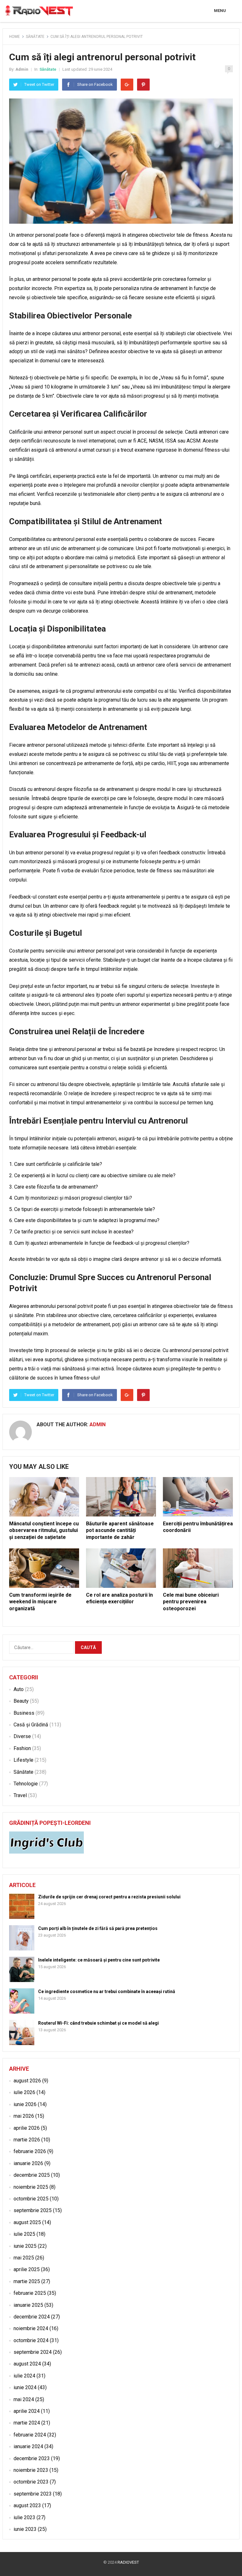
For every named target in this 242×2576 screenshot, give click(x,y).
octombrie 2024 (31, 2340)
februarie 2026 (30, 2151)
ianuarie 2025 (28, 2305)
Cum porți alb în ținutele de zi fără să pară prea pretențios (98, 1928)
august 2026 (27, 2081)
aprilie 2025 (27, 2269)
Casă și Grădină (31, 1725)
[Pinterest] (143, 85)
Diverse (22, 1736)
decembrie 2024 (32, 2317)
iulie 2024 (24, 2376)
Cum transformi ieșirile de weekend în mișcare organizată (40, 1602)
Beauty (21, 1701)
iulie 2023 (24, 2517)
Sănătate (35, 37)
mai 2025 (24, 2258)
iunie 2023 (25, 2529)
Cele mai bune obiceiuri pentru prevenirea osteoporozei (191, 1602)
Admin (22, 69)
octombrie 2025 (31, 2199)
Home (14, 37)
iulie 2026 (24, 2092)
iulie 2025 (24, 2234)
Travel (20, 1795)
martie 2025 (27, 2281)
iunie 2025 (25, 2246)
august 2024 (27, 2364)
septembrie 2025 (33, 2210)
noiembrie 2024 (31, 2328)
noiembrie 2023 (31, 2470)
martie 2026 (27, 2140)
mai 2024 (24, 2399)
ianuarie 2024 (28, 2446)
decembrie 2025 (32, 2175)
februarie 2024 (30, 2435)
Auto (19, 1689)
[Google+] (127, 85)
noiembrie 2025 (31, 2187)
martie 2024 (27, 2423)
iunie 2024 (25, 2387)
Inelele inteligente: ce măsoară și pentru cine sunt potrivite (99, 1960)
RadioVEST (128, 2562)
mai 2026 (24, 2116)
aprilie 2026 (27, 2128)
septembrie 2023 (33, 2494)
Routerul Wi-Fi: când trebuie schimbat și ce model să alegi (98, 2023)
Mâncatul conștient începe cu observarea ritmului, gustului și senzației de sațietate (44, 1530)
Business (24, 1713)
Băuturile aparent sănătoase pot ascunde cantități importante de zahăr (120, 1530)
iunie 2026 (25, 2104)
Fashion (22, 1748)
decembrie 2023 (32, 2458)
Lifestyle (23, 1760)
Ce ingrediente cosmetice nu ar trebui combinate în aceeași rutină (107, 1991)
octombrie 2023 (31, 2482)
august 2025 (27, 2222)
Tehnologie (26, 1784)
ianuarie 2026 (28, 2163)
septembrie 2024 (33, 2352)
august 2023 (27, 2505)
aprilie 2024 (27, 2411)
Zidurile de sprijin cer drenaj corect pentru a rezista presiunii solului (109, 1897)
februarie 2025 (30, 2293)
